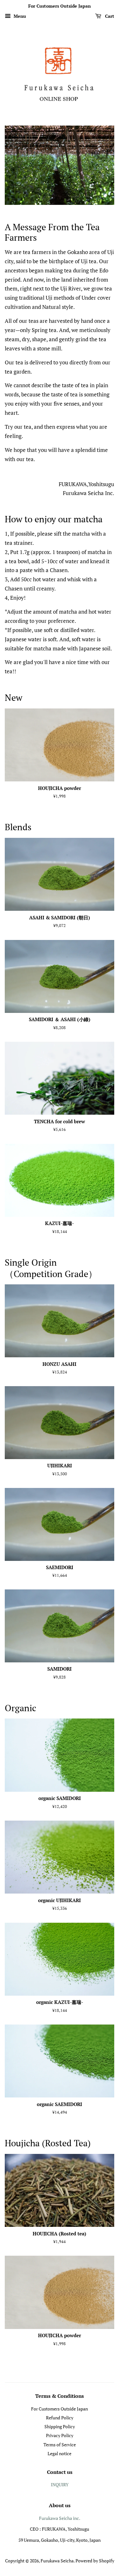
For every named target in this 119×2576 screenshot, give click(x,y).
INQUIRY (60, 2485)
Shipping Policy (60, 2426)
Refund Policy (60, 2418)
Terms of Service (60, 2445)
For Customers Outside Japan (60, 2409)
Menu (19, 16)
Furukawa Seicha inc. (60, 2518)
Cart (109, 16)
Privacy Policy (60, 2435)
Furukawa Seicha (57, 2561)
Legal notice (60, 2453)
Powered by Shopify (95, 2561)
